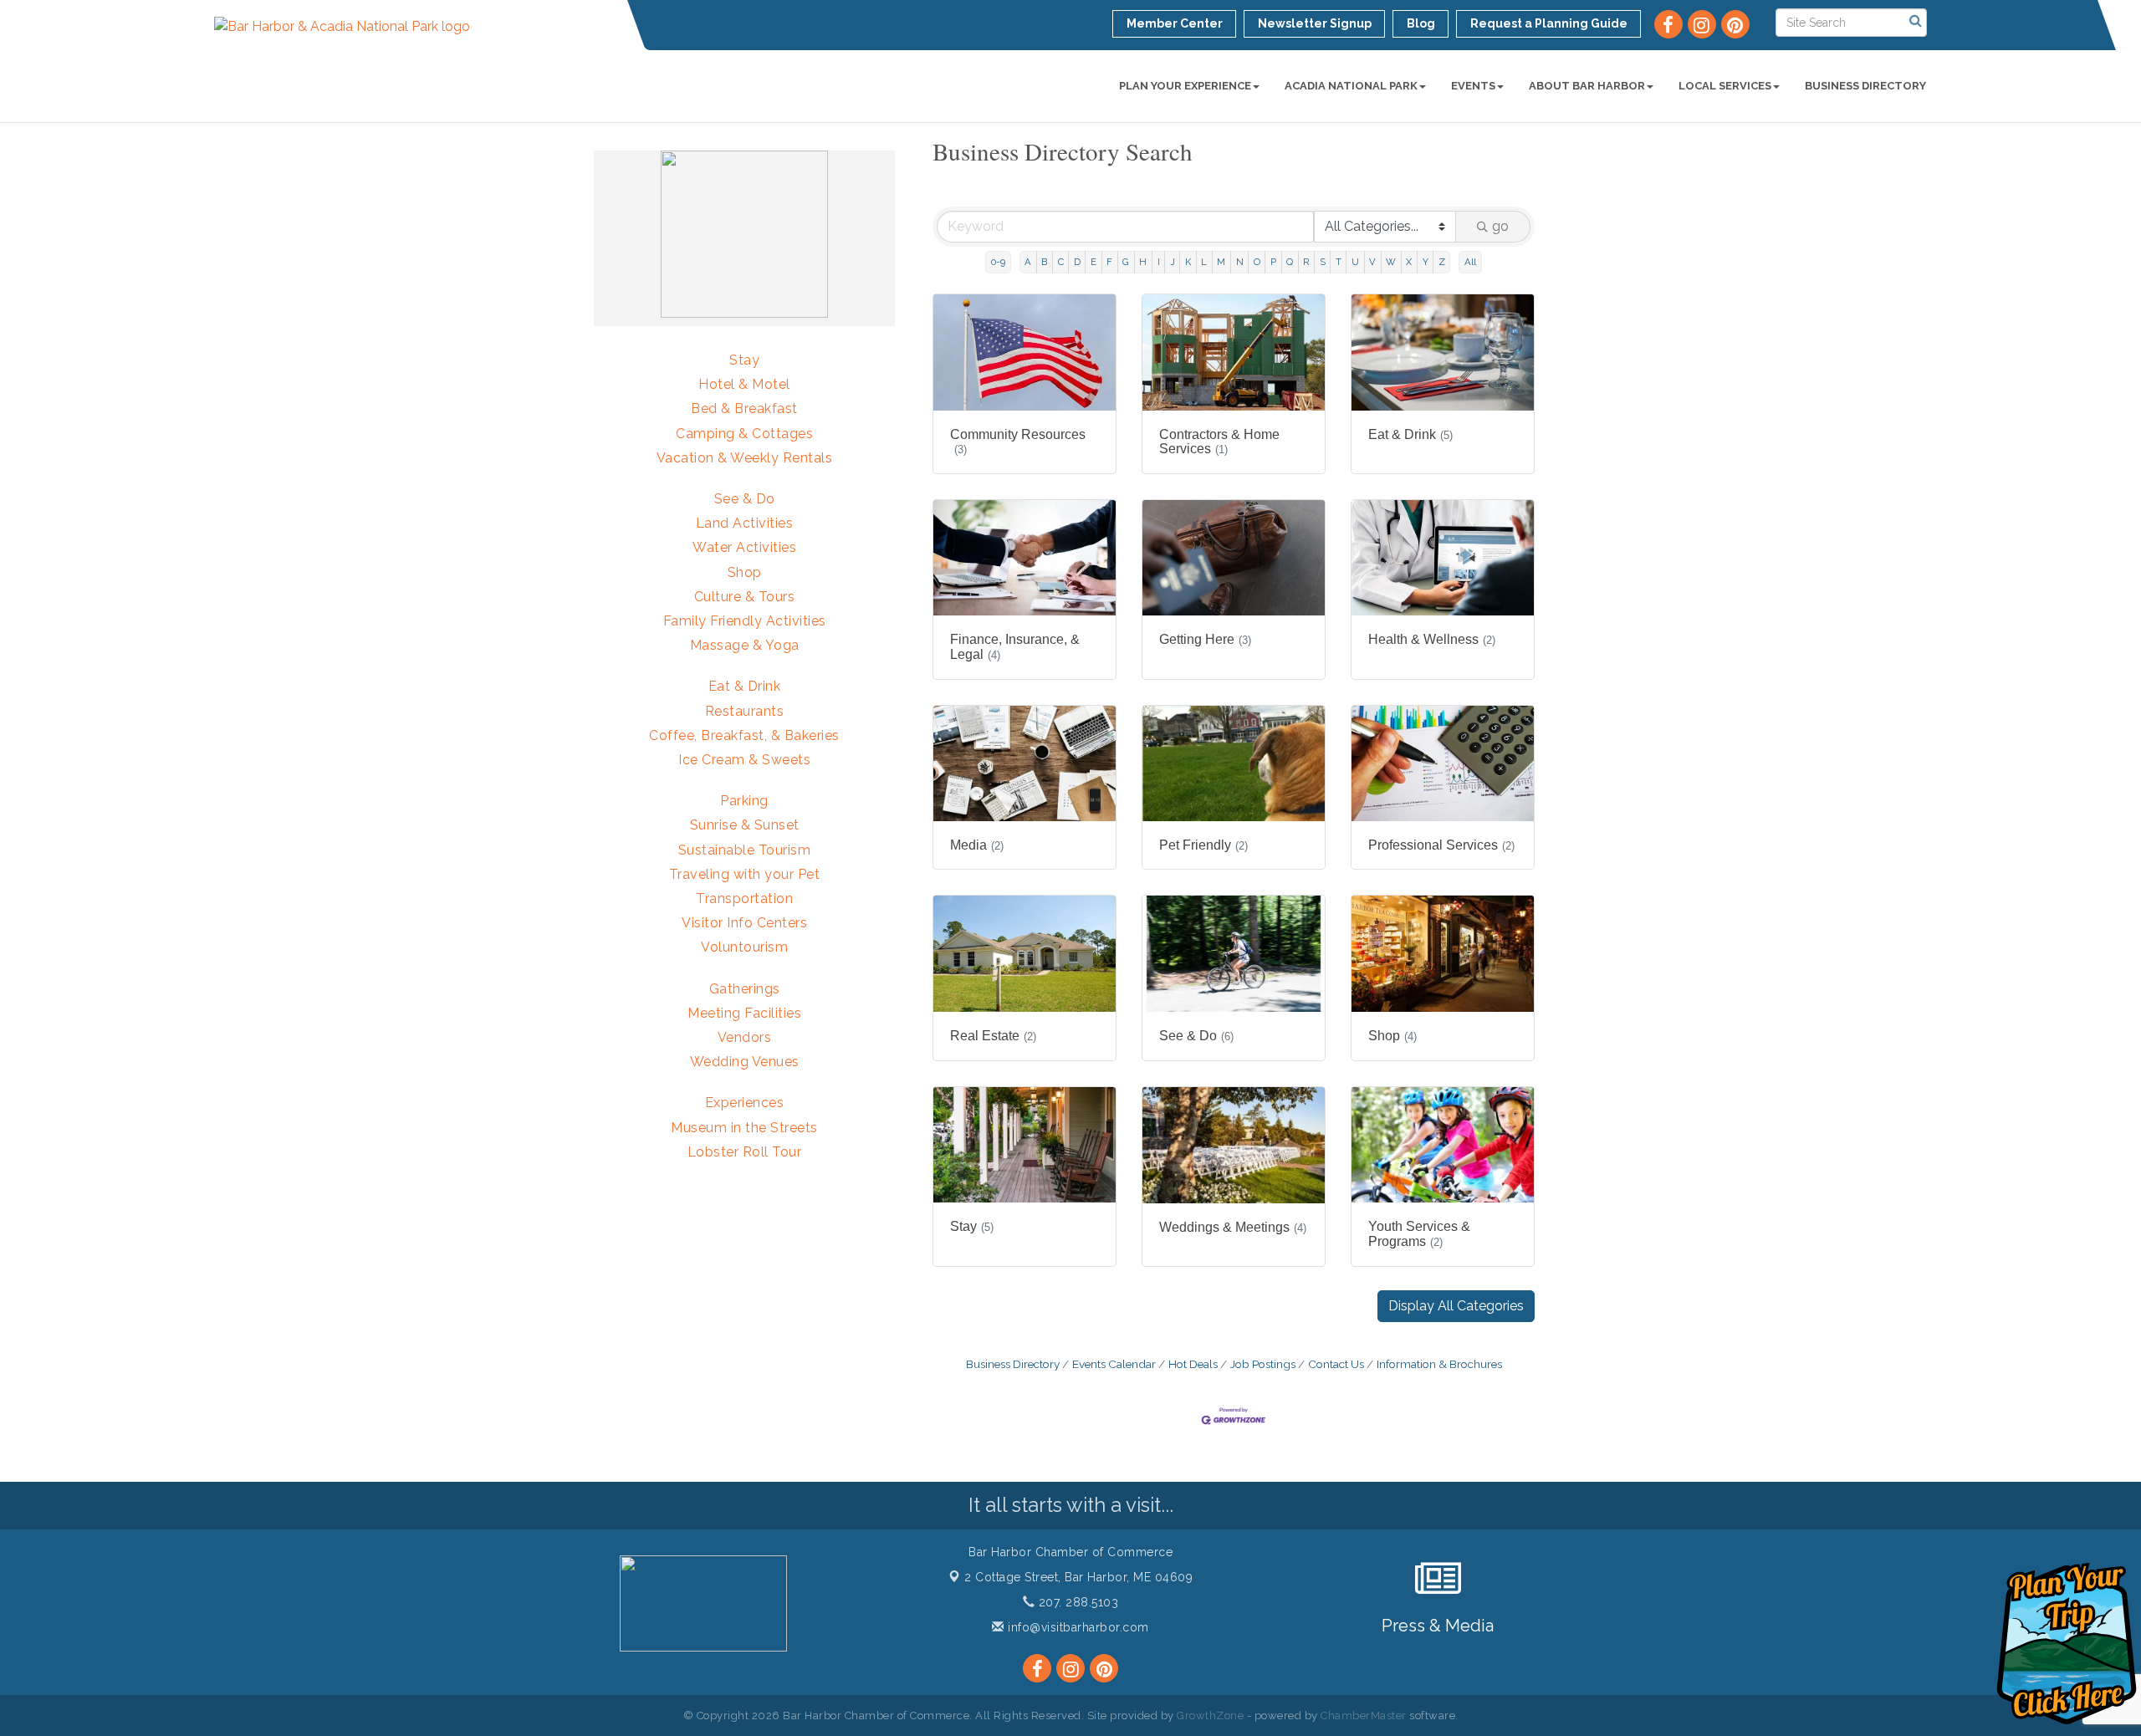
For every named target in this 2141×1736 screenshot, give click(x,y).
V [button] (1372, 262)
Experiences (745, 1103)
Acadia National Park (1351, 86)
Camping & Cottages (744, 434)
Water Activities (744, 547)
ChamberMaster (1364, 1716)
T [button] (1339, 262)
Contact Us (1336, 1364)
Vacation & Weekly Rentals (745, 458)
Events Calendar (1114, 1364)
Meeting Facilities (744, 1013)
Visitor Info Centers (744, 923)
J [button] (1173, 262)
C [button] (1061, 262)
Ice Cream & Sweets (744, 760)
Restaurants (745, 711)
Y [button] (1426, 262)
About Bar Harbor (1587, 86)
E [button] (1093, 262)
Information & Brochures (1439, 1364)
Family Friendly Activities (745, 621)
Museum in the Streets (744, 1128)
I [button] (1159, 262)
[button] (1456, 1306)
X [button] (1409, 262)
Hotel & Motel (744, 384)
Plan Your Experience (1185, 86)
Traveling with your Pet (745, 874)
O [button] (1257, 262)
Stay (744, 360)
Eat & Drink (745, 686)
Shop (745, 572)
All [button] (1470, 262)
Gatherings (745, 989)
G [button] (1126, 262)
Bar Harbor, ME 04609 (1078, 1577)
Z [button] (1442, 262)
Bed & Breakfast (744, 408)
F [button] (1109, 262)
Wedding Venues (745, 1062)
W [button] (1391, 262)
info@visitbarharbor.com (1077, 1627)
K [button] (1188, 262)
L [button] (1204, 262)
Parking (744, 801)
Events (1473, 86)
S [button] (1323, 262)
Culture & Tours (745, 597)
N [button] (1240, 262)
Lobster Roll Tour (745, 1152)
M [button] (1221, 262)
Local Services (1725, 86)
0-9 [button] (998, 262)
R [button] (1306, 262)
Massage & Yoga (745, 645)
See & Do (745, 499)
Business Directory (1865, 86)
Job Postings (1263, 1364)
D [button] (1077, 262)
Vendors (745, 1037)
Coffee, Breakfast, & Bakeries (744, 735)
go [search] (1500, 226)
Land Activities (745, 523)
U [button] (1355, 262)
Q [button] (1290, 262)
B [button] (1044, 262)
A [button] (1028, 262)
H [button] (1143, 262)
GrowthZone (1210, 1716)
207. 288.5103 (1076, 1602)
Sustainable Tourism (745, 850)
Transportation (744, 899)
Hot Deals (1193, 1364)
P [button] (1273, 262)
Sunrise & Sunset (745, 825)
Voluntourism (744, 947)
